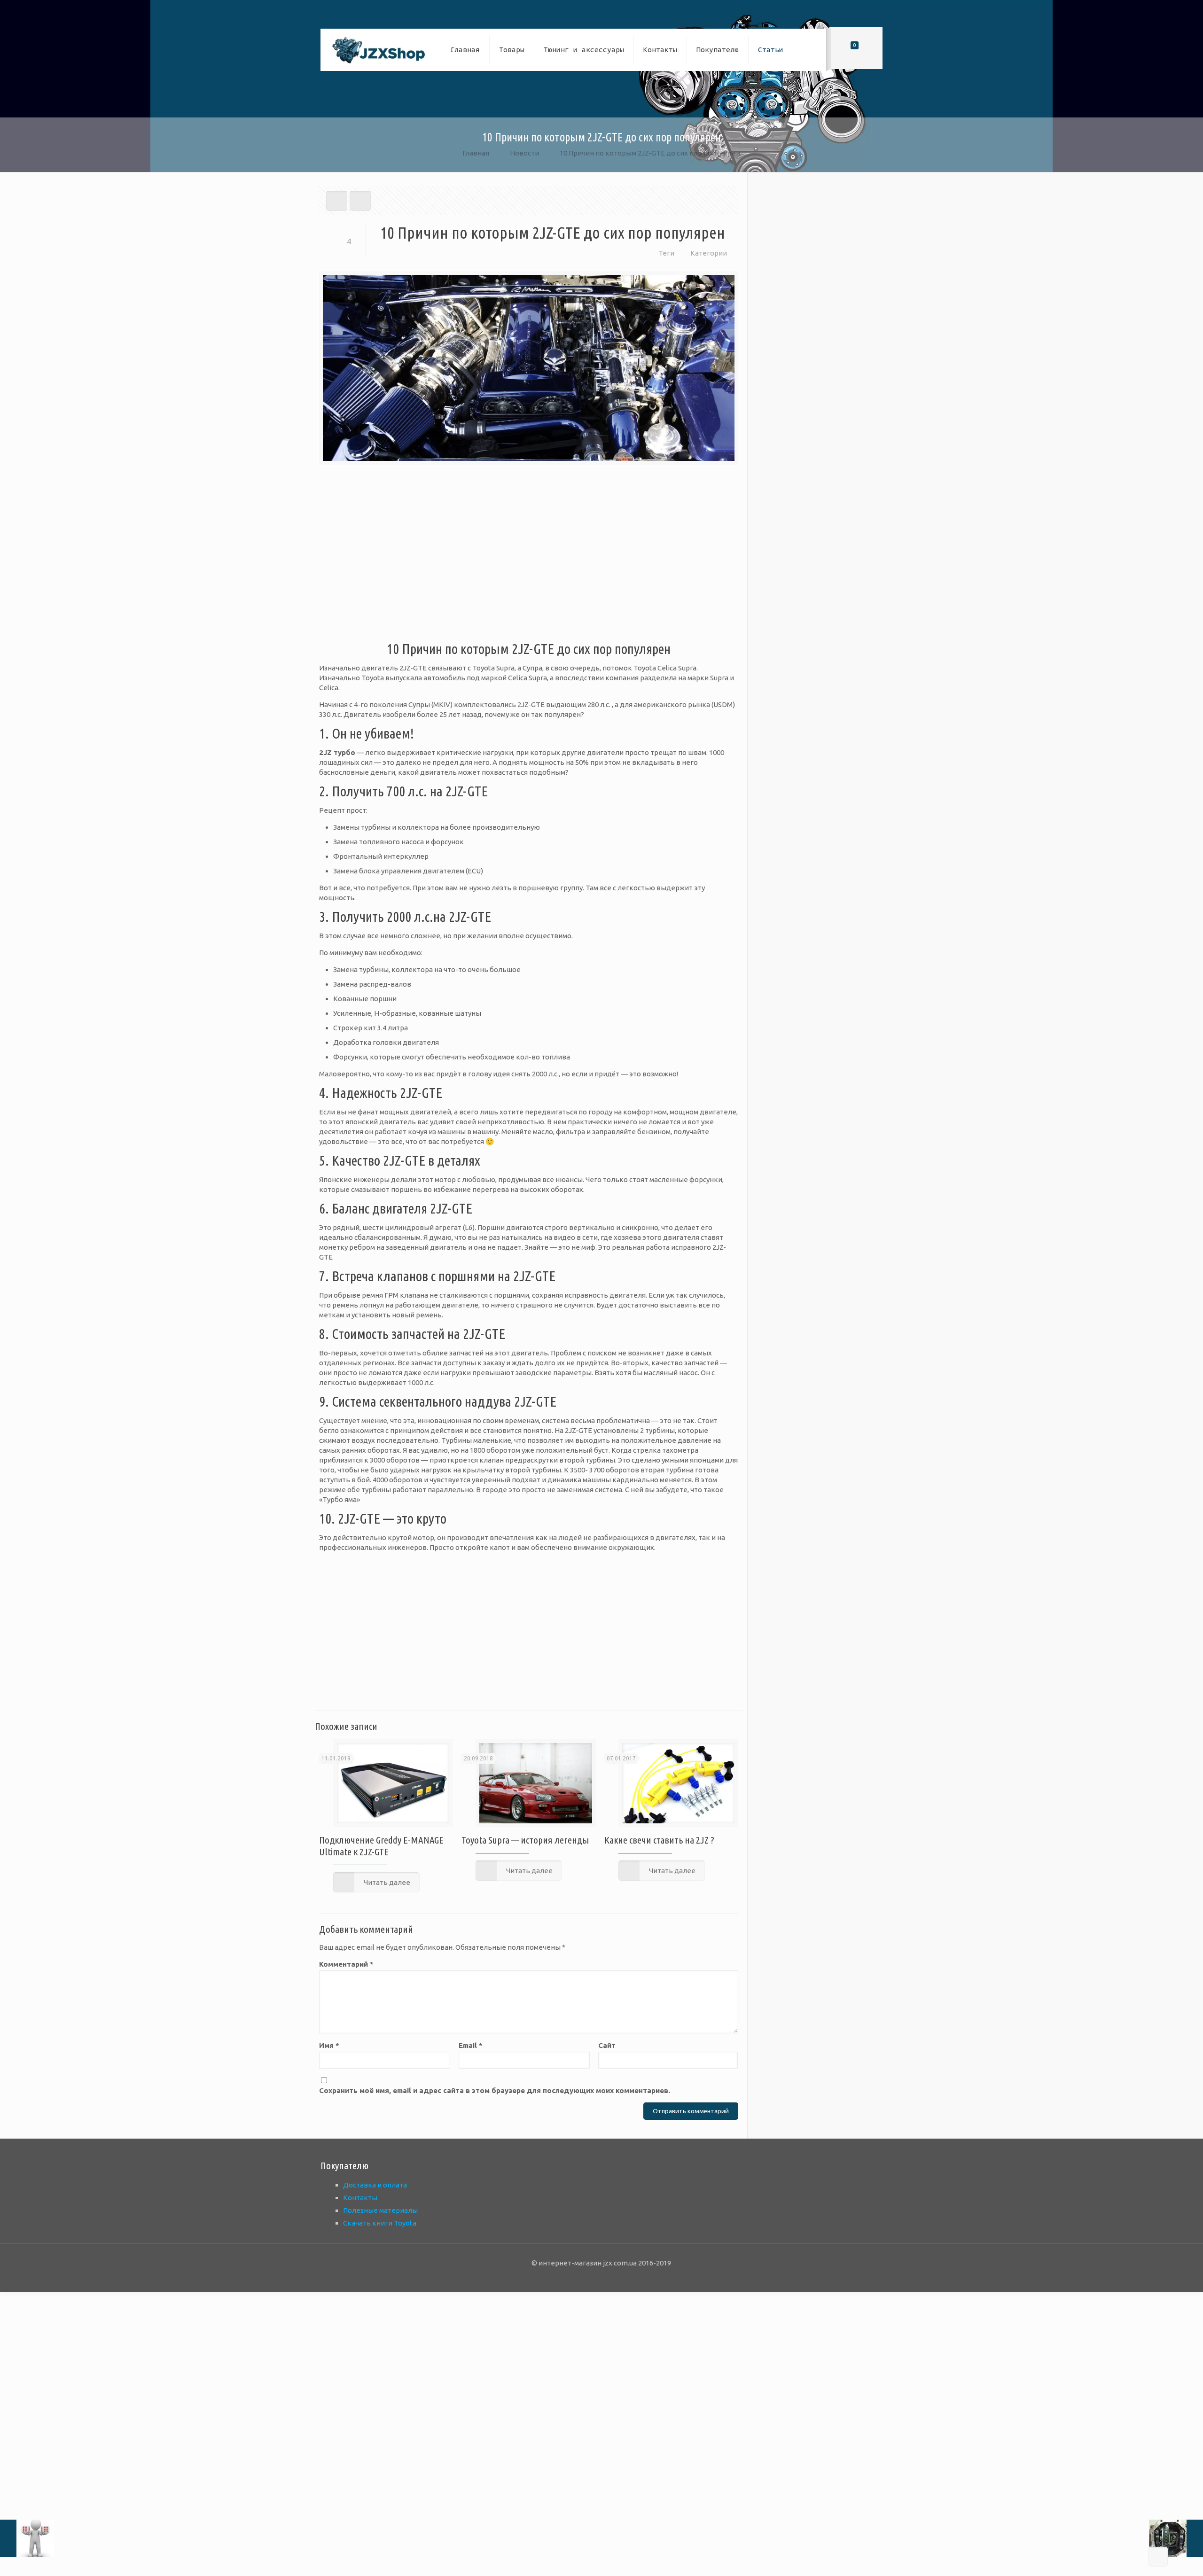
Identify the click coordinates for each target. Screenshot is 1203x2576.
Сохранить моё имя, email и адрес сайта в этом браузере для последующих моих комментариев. (495, 2090)
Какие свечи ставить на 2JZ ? (659, 1840)
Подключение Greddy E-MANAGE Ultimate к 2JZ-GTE (381, 1846)
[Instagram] (614, 2277)
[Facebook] (576, 2277)
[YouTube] (601, 2277)
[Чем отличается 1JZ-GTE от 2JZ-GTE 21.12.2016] (27, 2538)
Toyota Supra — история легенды (525, 1840)
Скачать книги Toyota (380, 2223)
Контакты (360, 2198)
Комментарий (346, 1964)
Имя (329, 2045)
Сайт (607, 2045)
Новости (524, 153)
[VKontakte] (627, 2277)
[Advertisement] (529, 559)
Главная (476, 153)
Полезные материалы (380, 2210)
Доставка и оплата (375, 2185)
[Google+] (589, 2277)
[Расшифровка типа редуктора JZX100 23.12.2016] (1176, 2538)
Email (471, 2045)
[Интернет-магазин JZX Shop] (378, 50)
